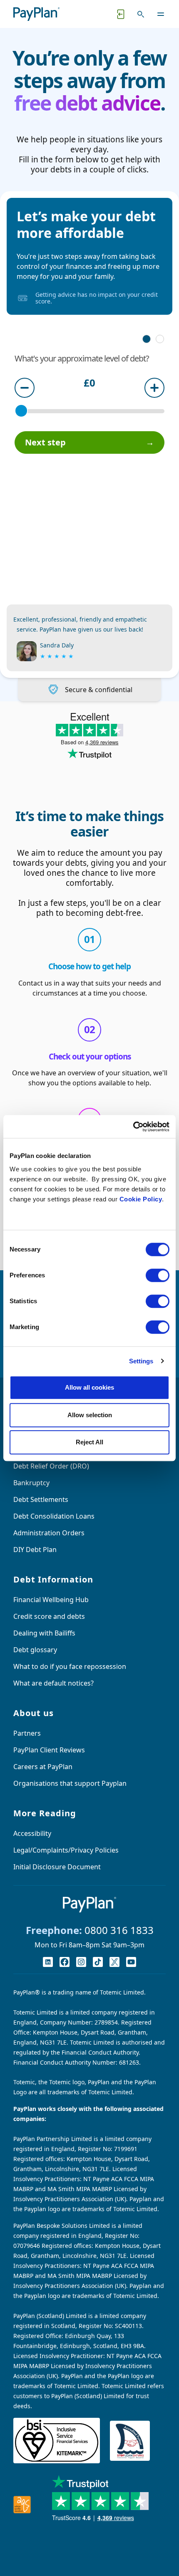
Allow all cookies (89, 1387)
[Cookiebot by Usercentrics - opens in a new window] (133, 1127)
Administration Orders (49, 1533)
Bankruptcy (31, 1483)
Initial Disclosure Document (57, 1867)
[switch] (158, 1275)
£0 (89, 384)
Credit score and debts (49, 1616)
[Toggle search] (141, 14)
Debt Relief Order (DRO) (51, 1466)
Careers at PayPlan (43, 1767)
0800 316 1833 (119, 1930)
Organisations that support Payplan (70, 1783)
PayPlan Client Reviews (49, 1750)
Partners (27, 1733)
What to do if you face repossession (70, 1666)
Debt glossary (35, 1650)
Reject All (89, 1442)
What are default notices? (53, 1683)
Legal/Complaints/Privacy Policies (66, 1850)
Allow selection (90, 1415)
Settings (141, 1361)
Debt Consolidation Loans (54, 1516)
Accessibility (32, 1833)
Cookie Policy (141, 1199)
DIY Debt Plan (35, 1550)
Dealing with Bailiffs (44, 1633)
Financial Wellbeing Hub (51, 1600)
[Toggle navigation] (161, 14)
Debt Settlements (41, 1499)
